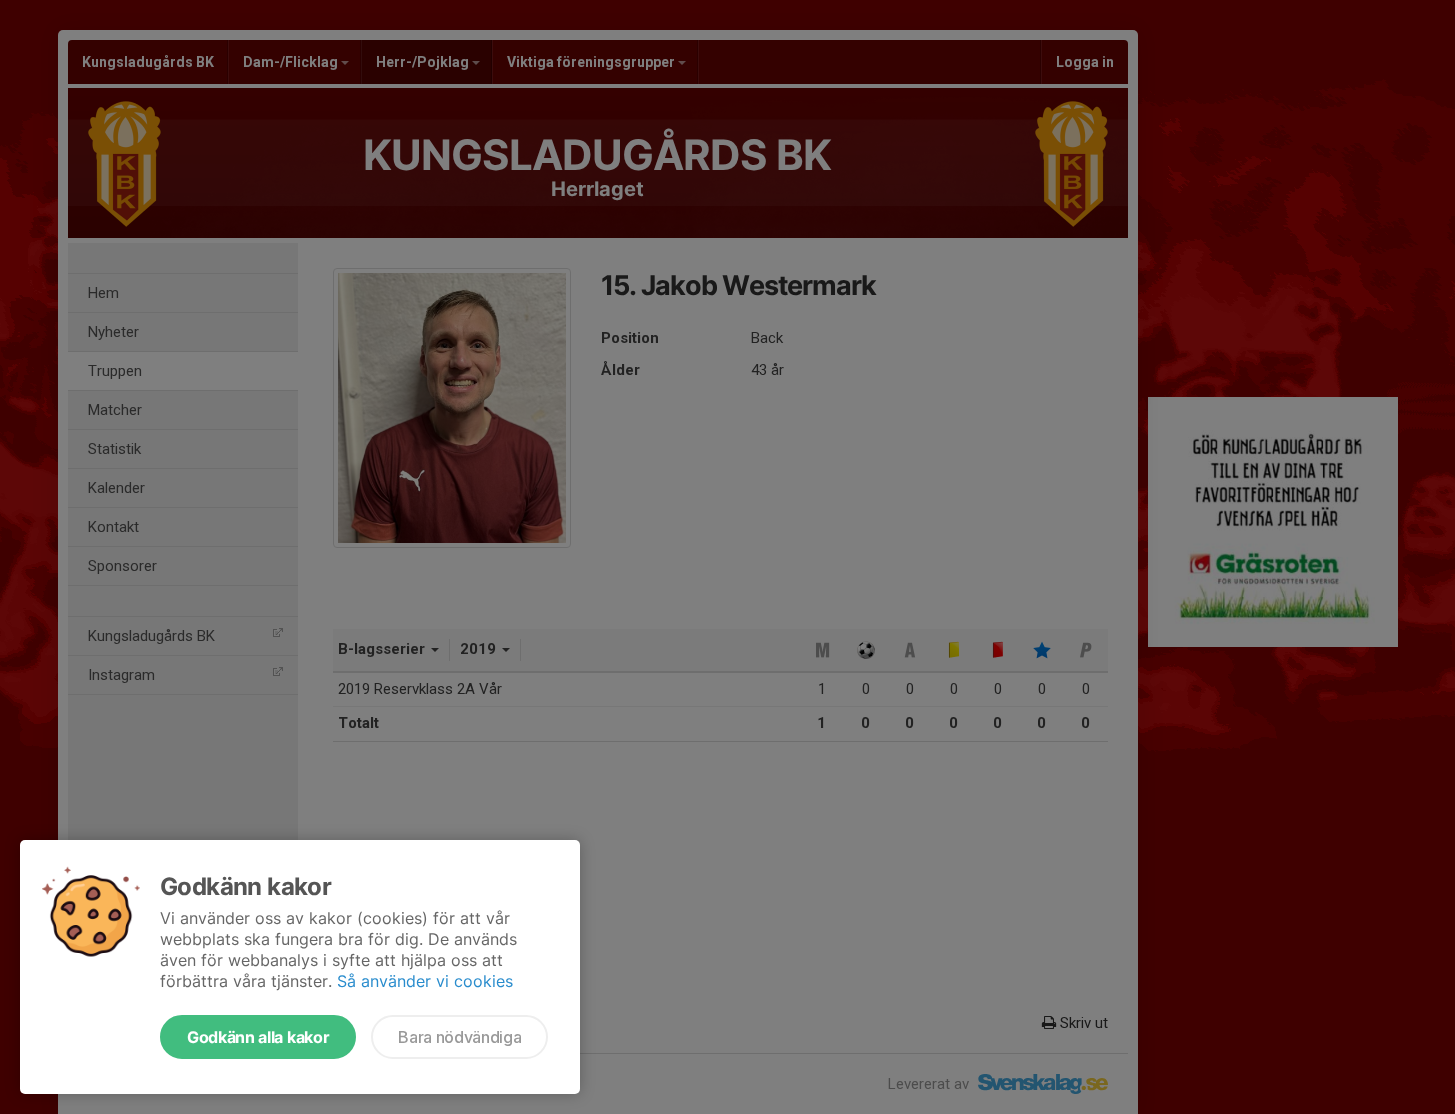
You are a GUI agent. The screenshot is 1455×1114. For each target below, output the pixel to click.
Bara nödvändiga (459, 1037)
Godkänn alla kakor (258, 1037)
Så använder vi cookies (425, 981)
